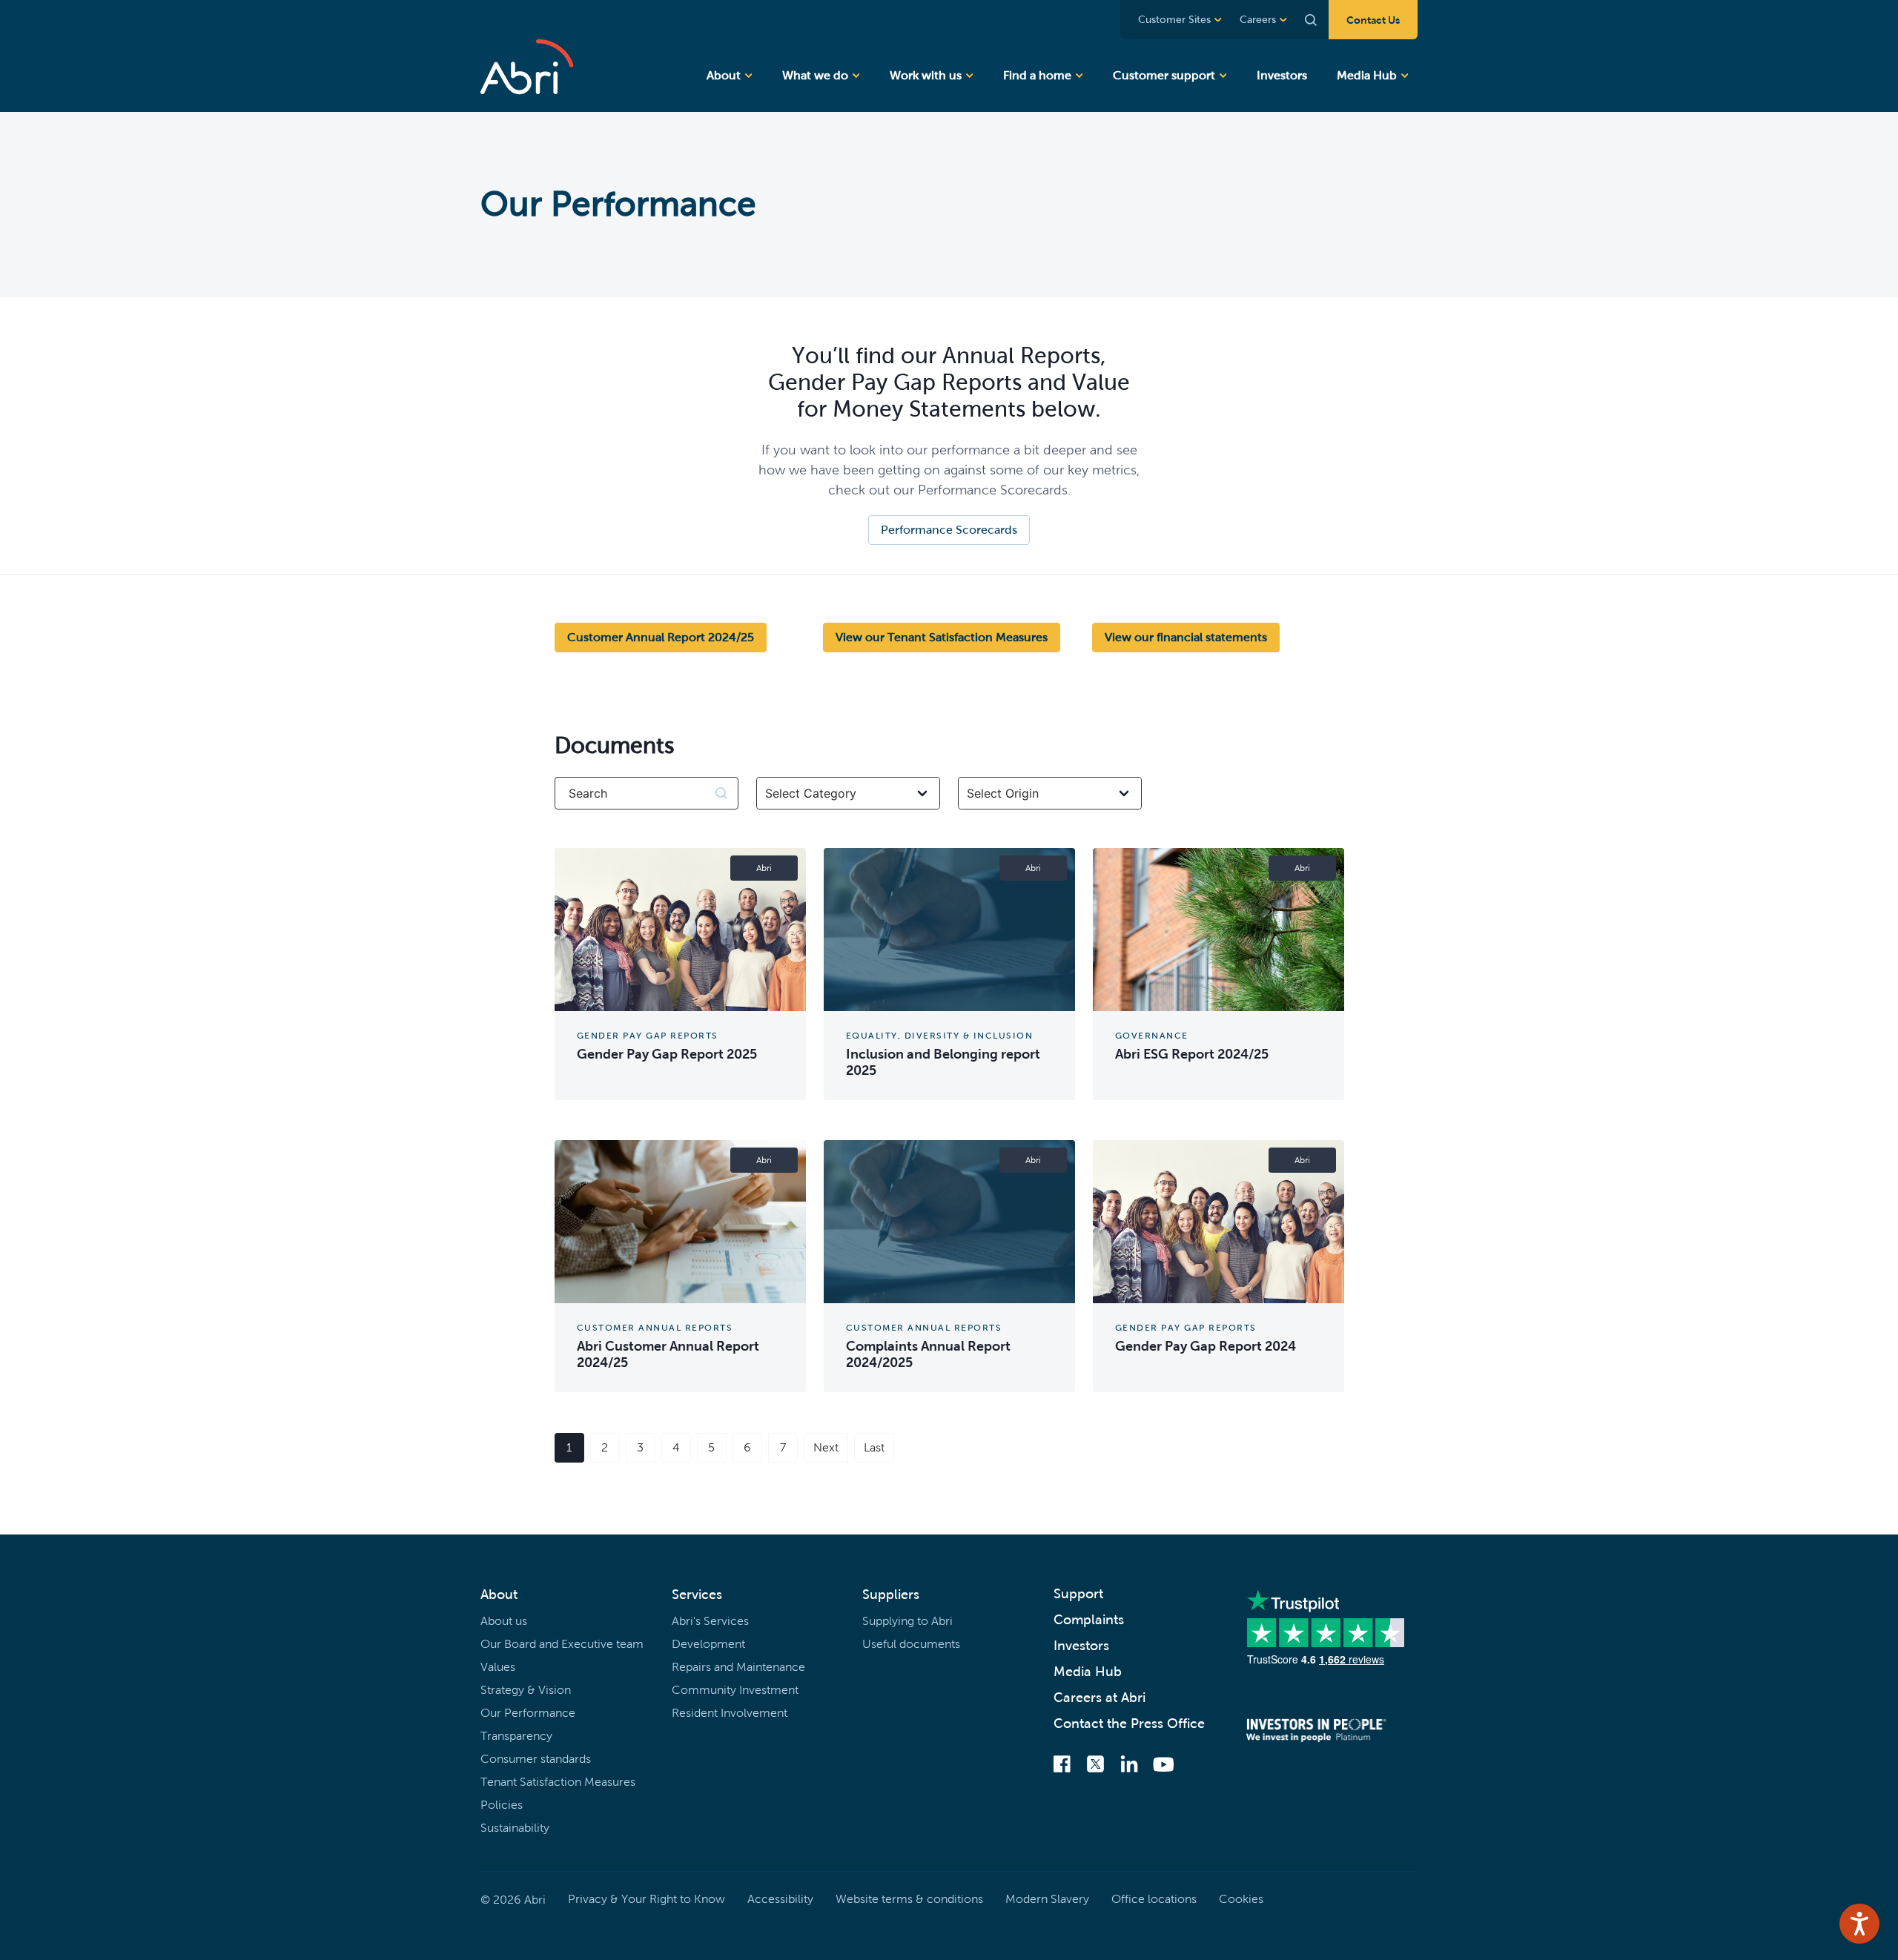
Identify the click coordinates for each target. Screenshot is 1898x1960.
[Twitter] (1095, 1765)
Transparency (516, 1736)
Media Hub (1367, 75)
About (724, 75)
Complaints (1089, 1620)
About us (504, 1621)
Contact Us (1373, 20)
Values (498, 1667)
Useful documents (911, 1644)
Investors (1282, 75)
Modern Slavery (1047, 1899)
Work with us (926, 75)
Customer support (1164, 75)
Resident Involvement (730, 1713)
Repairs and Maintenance (738, 1667)
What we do (815, 75)
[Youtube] (1163, 1766)
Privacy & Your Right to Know (647, 1899)
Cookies (1241, 1899)
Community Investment (735, 1690)
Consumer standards (536, 1759)
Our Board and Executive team (562, 1644)
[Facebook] (1062, 1765)
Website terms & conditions (909, 1899)
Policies (502, 1805)
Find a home (1037, 75)
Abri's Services (710, 1621)
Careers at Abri (1100, 1698)
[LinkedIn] (1129, 1765)
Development (708, 1644)
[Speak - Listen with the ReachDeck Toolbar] (1859, 1924)
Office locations (1154, 1899)
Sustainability (515, 1828)
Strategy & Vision (526, 1690)
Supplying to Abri (907, 1621)
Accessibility (780, 1899)
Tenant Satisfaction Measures (558, 1782)
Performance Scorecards (949, 530)
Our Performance (528, 1713)
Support (1078, 1594)
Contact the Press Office (1129, 1724)
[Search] (1308, 20)
